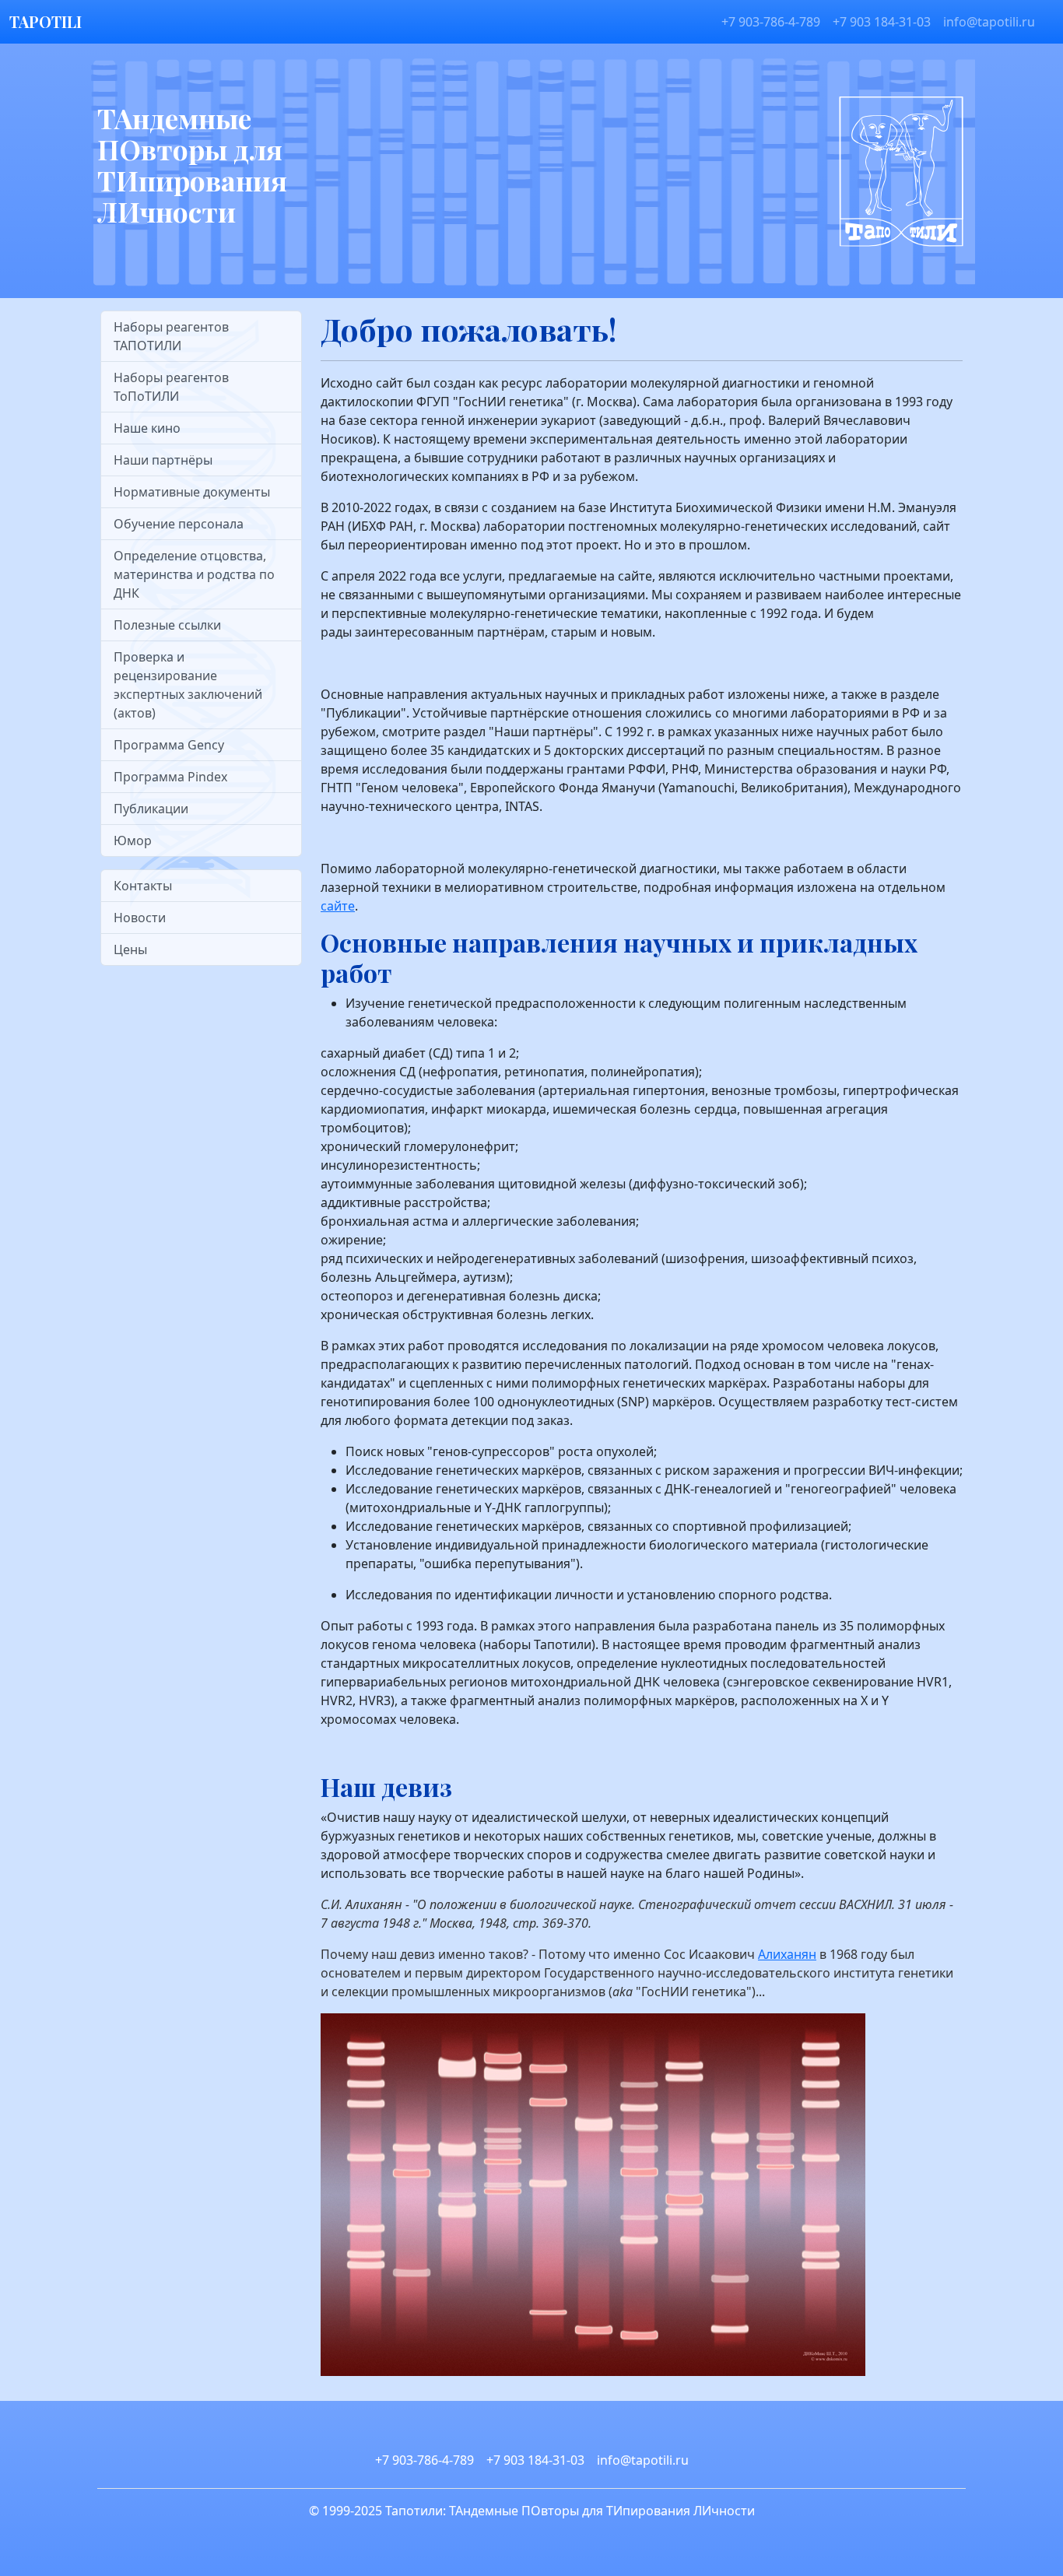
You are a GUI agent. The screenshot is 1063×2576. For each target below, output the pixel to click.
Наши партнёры (163, 460)
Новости (140, 918)
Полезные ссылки (167, 625)
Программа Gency (169, 745)
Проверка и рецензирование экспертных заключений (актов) (188, 685)
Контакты (143, 886)
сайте (338, 906)
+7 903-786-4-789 (771, 22)
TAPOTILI (46, 21)
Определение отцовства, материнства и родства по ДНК (194, 574)
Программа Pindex (170, 777)
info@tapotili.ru (989, 22)
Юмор (133, 841)
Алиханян (787, 1954)
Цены (130, 949)
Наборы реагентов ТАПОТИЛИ (171, 336)
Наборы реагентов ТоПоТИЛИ (171, 387)
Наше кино (147, 428)
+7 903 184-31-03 (882, 22)
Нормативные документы (192, 492)
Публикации (151, 809)
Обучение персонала (179, 524)
